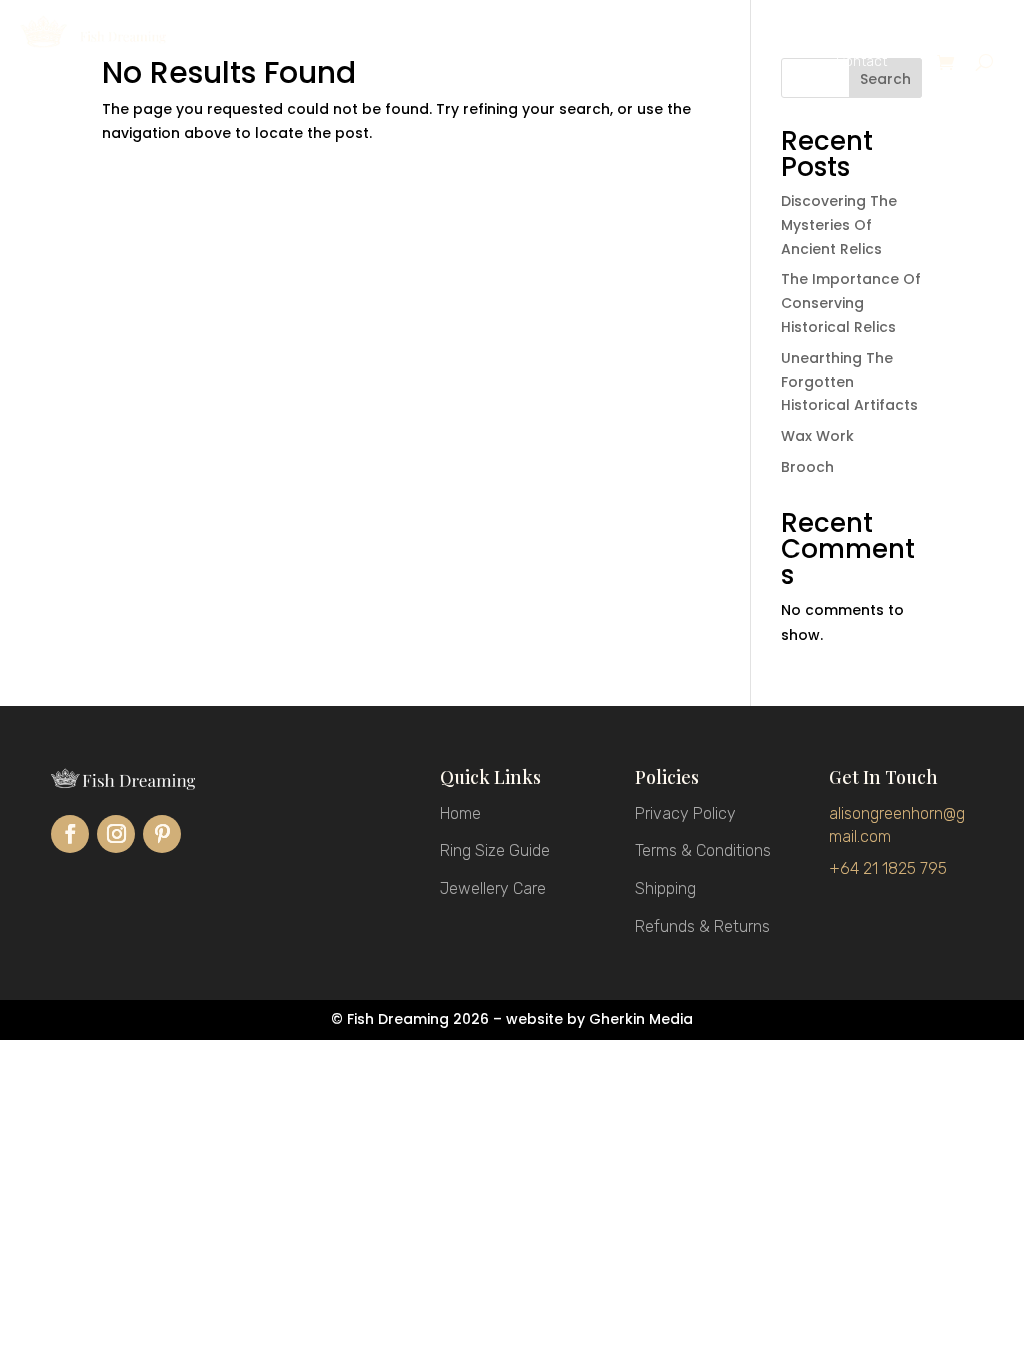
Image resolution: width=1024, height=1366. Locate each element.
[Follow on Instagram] (116, 834)
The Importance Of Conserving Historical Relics (851, 303)
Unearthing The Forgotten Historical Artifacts (849, 382)
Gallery (616, 62)
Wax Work (817, 436)
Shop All (468, 62)
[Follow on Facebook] (70, 834)
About (737, 62)
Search (885, 79)
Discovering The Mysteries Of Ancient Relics (839, 225)
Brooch (807, 467)
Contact (861, 62)
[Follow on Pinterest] (162, 834)
